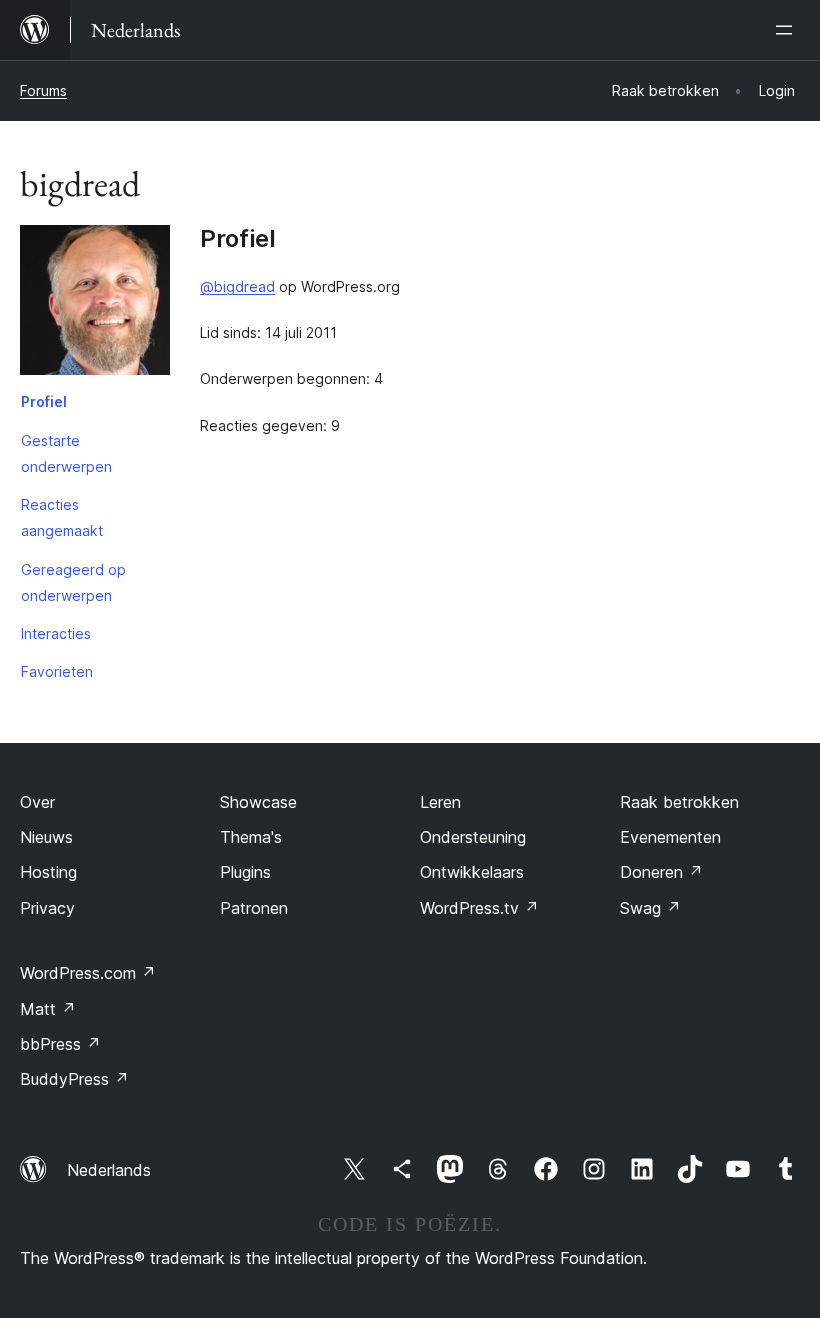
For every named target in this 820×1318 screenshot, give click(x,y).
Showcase (258, 802)
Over (37, 802)
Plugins (245, 872)
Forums (43, 90)
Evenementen (670, 837)
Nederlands (109, 1170)
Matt (48, 1009)
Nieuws (46, 837)
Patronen (254, 908)
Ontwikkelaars (472, 872)
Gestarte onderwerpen (66, 453)
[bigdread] (95, 304)
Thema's (251, 837)
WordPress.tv (479, 908)
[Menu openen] (788, 30)
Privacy (47, 908)
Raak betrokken (679, 802)
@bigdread (237, 286)
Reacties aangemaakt (62, 517)
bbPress (60, 1044)
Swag (650, 908)
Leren (440, 802)
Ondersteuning (473, 837)
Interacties (56, 633)
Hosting (48, 872)
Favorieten (57, 671)
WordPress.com (88, 973)
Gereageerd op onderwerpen (73, 582)
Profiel (44, 401)
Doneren (661, 872)
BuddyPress (74, 1079)
